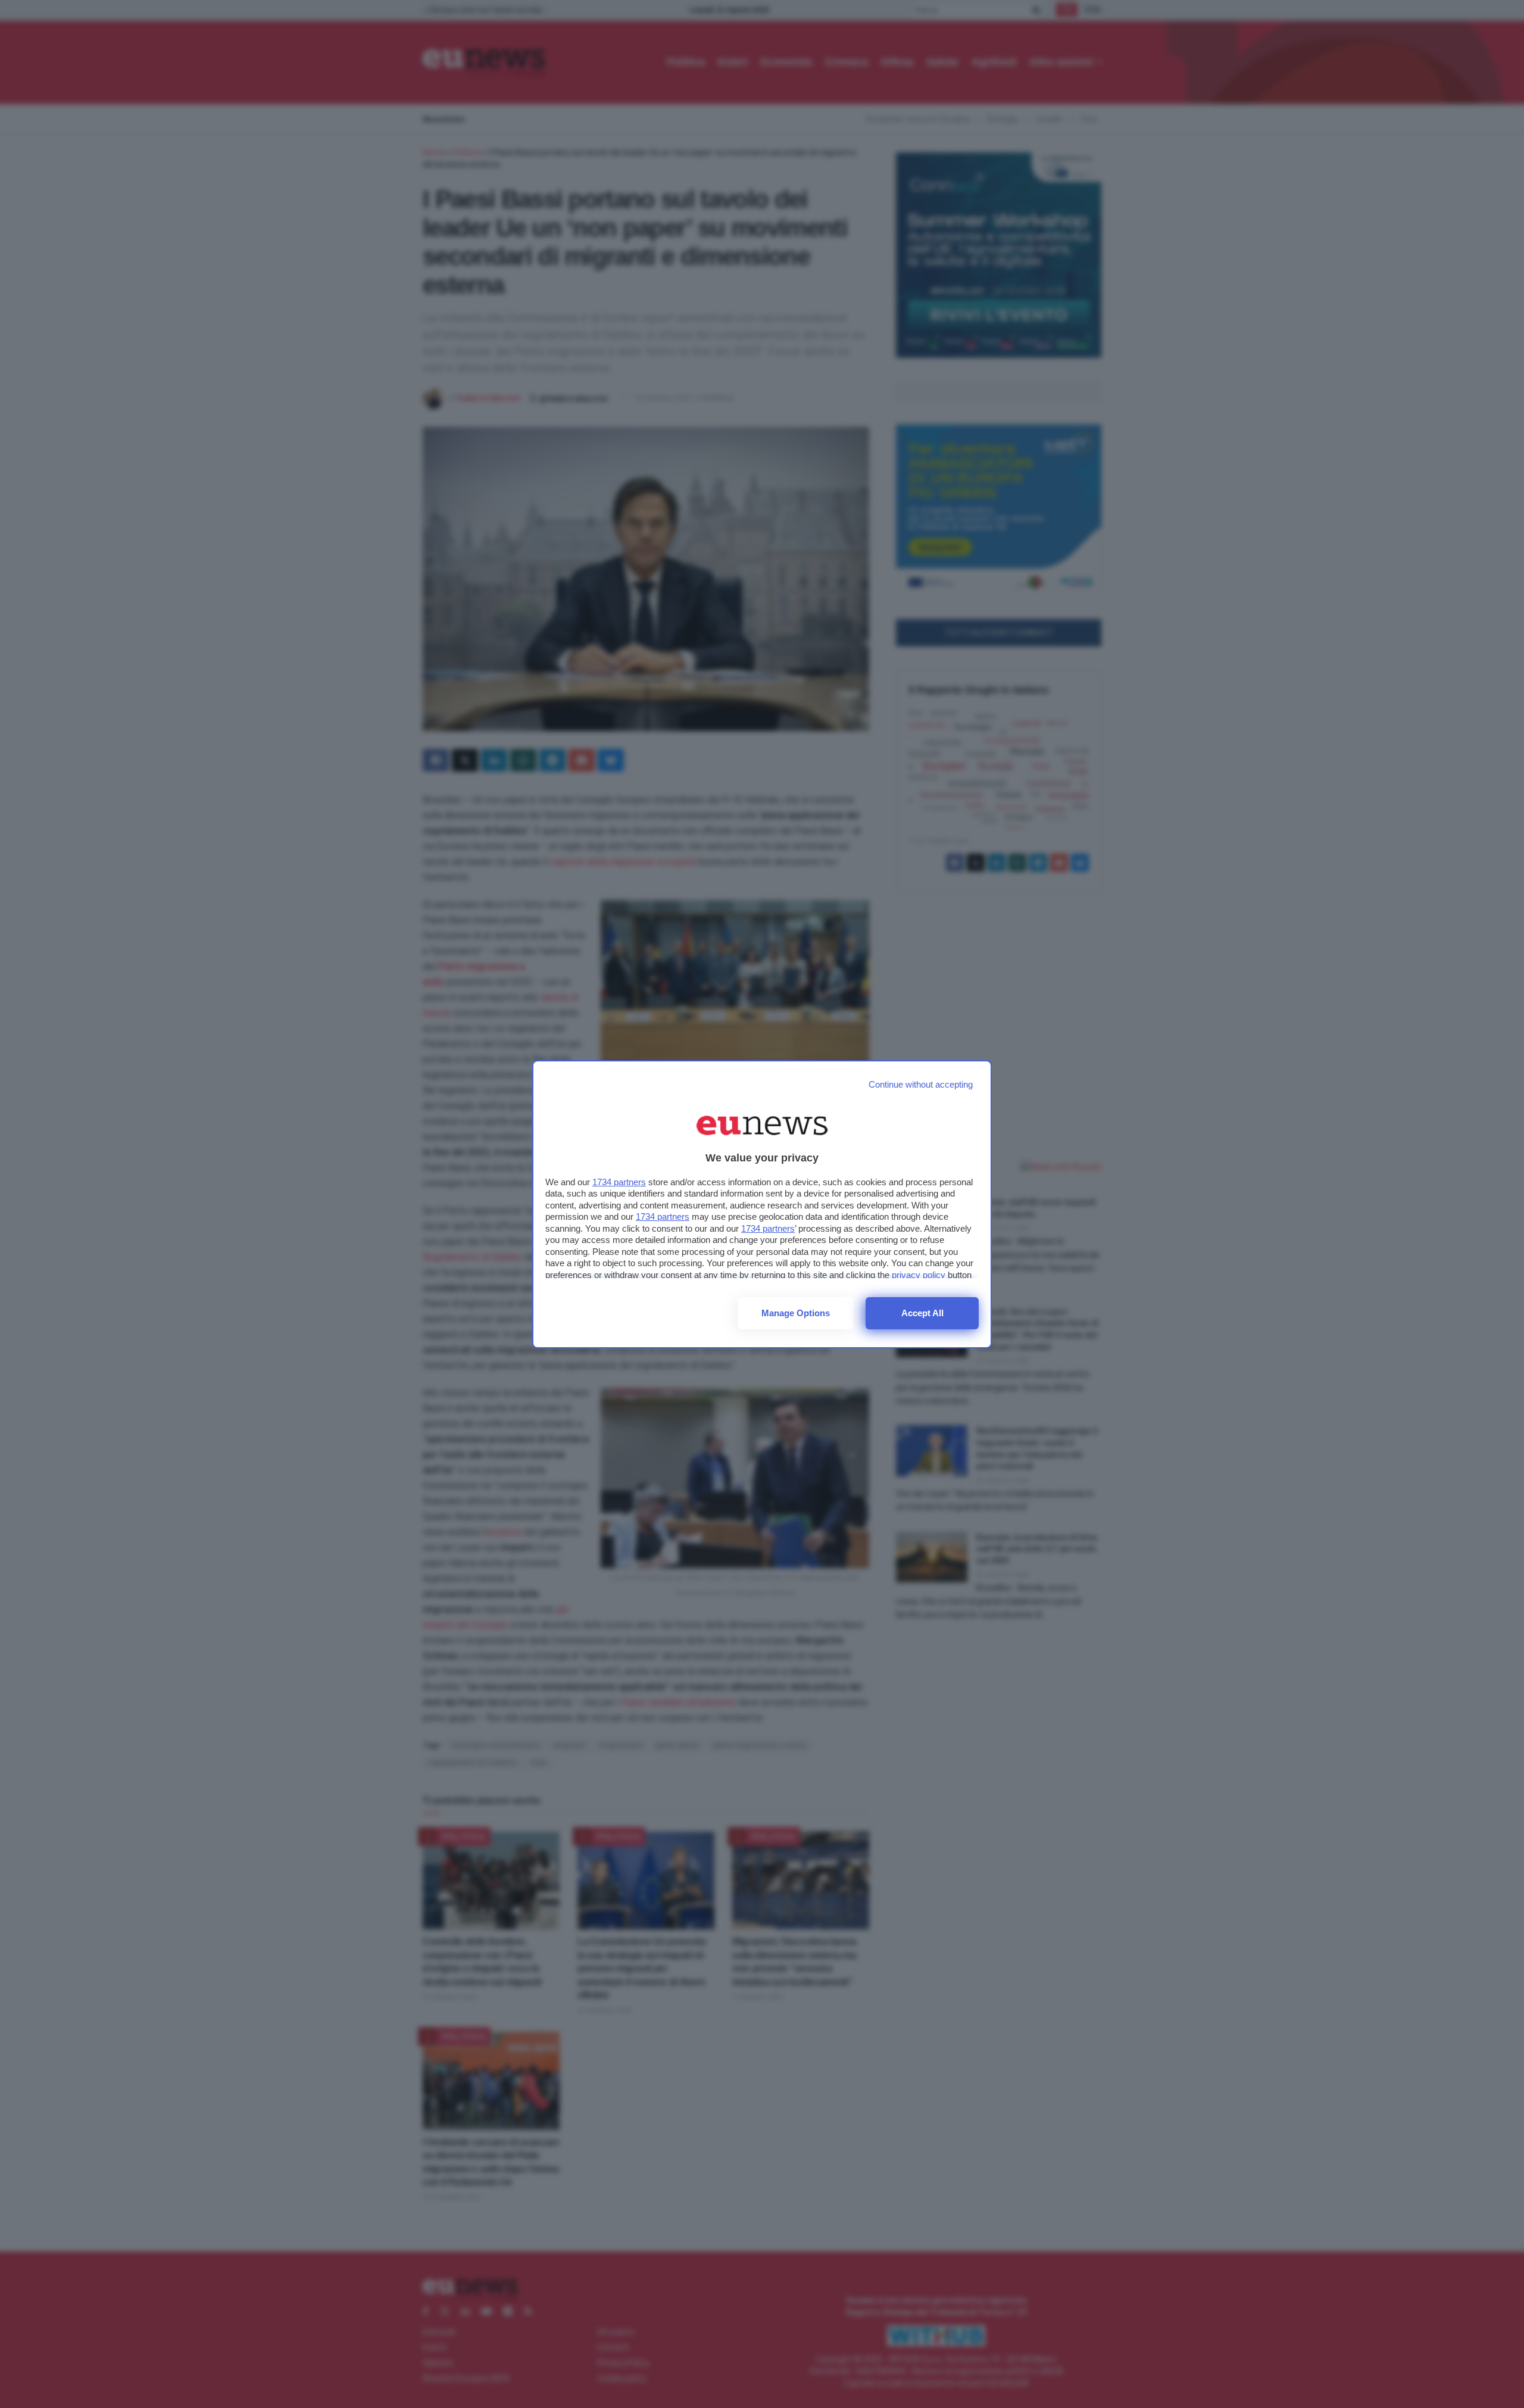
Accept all (922, 1313)
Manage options (796, 1313)
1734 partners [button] (619, 1182)
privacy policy (919, 1275)
